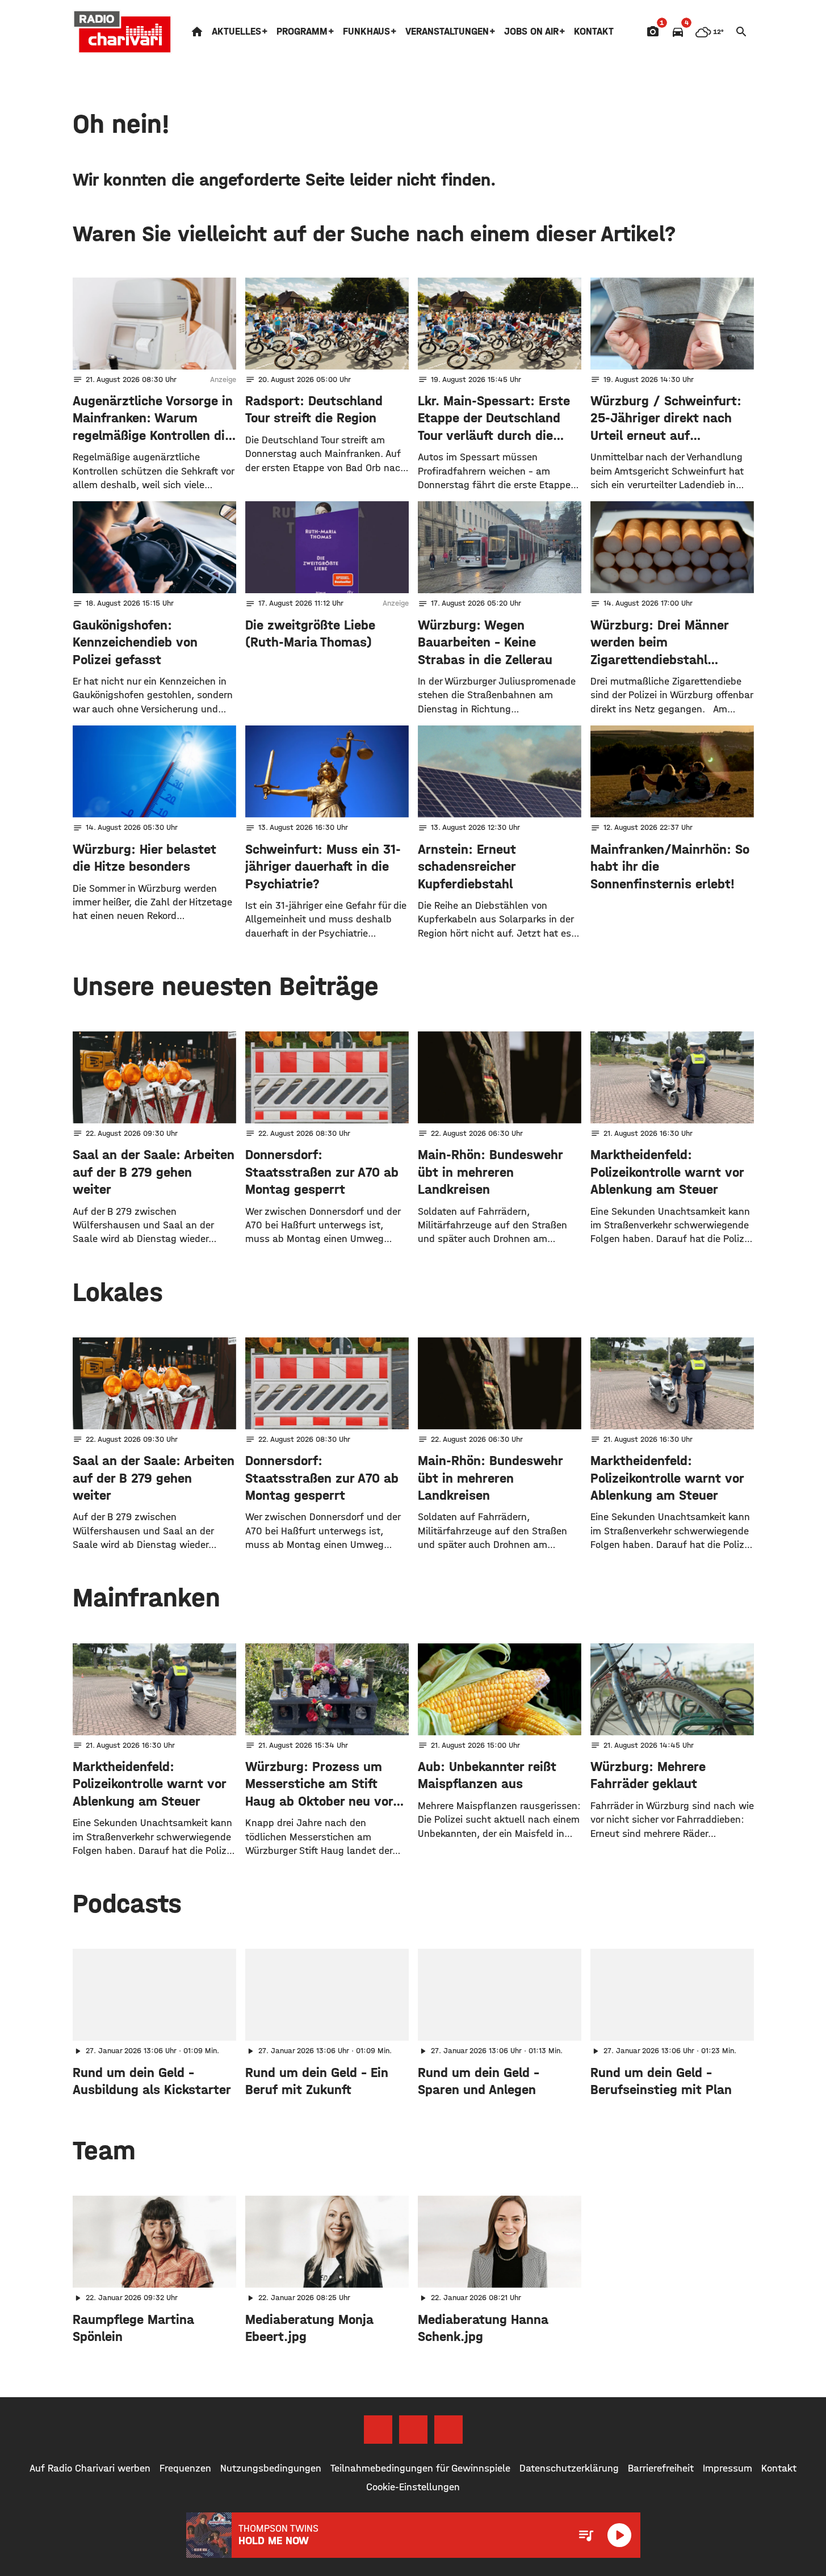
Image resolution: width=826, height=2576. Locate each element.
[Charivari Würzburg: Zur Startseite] (123, 32)
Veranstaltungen (447, 32)
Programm (302, 32)
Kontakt (594, 32)
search (741, 32)
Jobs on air (531, 32)
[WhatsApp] (448, 2430)
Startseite (197, 32)
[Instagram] (413, 2430)
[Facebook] (378, 2430)
